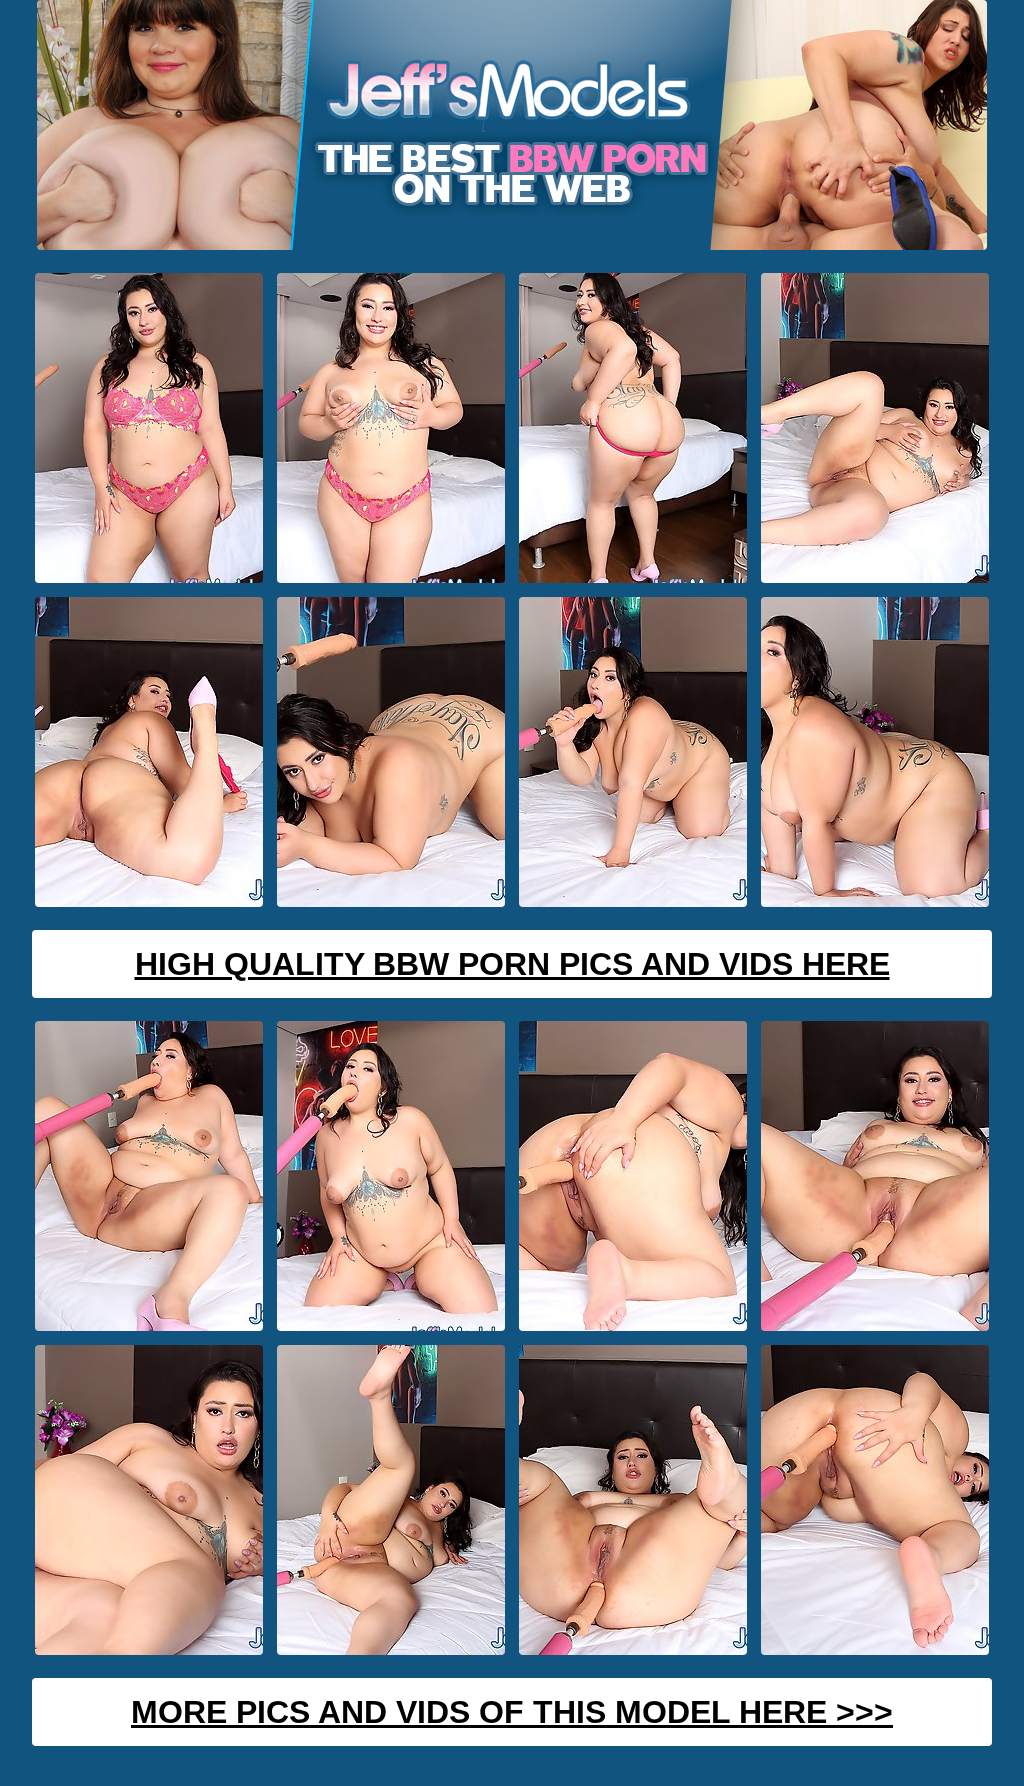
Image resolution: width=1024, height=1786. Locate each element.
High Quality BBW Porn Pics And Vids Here (512, 964)
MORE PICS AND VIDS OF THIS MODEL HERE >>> (512, 1712)
